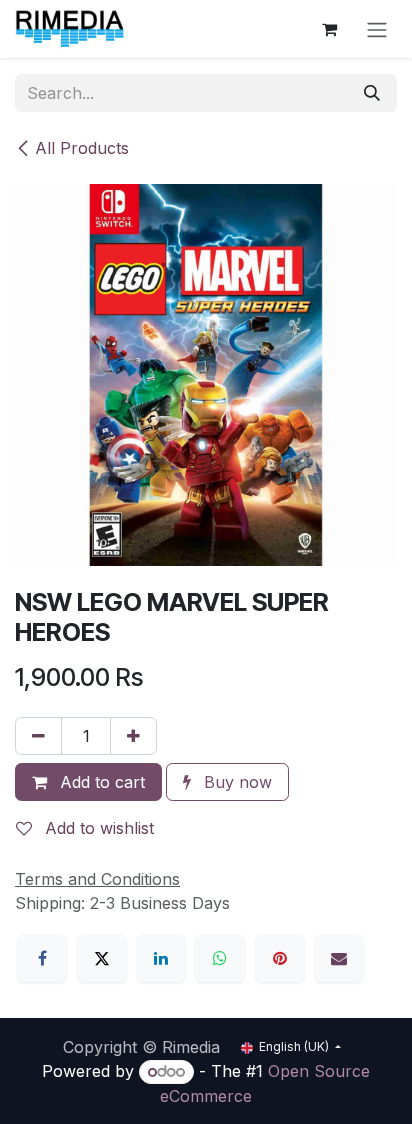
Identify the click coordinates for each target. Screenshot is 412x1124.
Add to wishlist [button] (97, 828)
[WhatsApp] (220, 958)
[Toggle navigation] (377, 29)
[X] (102, 958)
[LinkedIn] (161, 958)
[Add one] (133, 736)
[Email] (339, 958)
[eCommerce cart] (329, 29)
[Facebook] (42, 958)
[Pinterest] (280, 958)
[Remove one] (38, 736)
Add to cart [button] (100, 782)
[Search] (372, 93)
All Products (82, 148)
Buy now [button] (235, 782)
